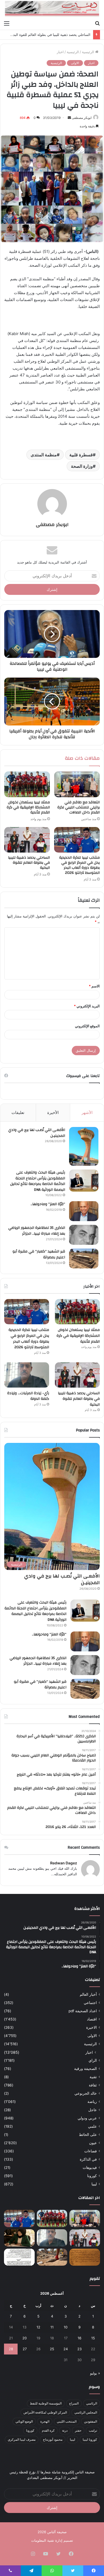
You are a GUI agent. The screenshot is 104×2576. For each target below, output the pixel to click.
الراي (93, 2060)
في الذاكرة (88, 2159)
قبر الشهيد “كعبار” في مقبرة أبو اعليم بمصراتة (39, 1254)
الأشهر (87, 1112)
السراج (74, 2403)
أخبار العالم (88, 1994)
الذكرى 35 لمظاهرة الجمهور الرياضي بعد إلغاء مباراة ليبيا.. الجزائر (37, 1231)
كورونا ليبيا (90, 2439)
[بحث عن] (97, 23)
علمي (92, 2126)
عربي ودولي (87, 2118)
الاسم (94, 986)
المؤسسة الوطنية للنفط (46, 2403)
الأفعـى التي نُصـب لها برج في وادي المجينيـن (37, 1133)
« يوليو (95, 2373)
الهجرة (45, 2421)
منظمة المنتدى (44, 455)
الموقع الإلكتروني (87, 1026)
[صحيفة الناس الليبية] (52, 9)
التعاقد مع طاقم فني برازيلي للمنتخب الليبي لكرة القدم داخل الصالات (79, 807)
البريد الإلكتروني (87, 1006)
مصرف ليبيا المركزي (22, 2439)
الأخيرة (53, 1112)
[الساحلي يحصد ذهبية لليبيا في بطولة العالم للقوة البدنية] (27, 840)
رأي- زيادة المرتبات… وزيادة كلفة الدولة (28, 1396)
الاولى (75, 63)
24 (66, 2349)
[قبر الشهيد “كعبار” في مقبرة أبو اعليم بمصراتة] (84, 1258)
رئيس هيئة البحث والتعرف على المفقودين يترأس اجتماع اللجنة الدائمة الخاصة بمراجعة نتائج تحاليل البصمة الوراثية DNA (38, 1181)
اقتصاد (92, 2019)
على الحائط (88, 2135)
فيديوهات (90, 2168)
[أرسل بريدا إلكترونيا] (69, 118)
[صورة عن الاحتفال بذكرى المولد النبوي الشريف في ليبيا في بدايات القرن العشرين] (85, 2257)
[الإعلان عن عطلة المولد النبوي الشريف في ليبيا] (19, 2257)
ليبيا (94, 2184)
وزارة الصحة (82, 466)
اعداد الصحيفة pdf (83, 2011)
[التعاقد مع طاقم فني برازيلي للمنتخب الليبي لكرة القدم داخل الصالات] (77, 784)
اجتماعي (90, 2003)
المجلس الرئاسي (86, 2412)
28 (11, 2349)
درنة (65, 2430)
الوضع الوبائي (24, 2421)
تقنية (93, 2077)
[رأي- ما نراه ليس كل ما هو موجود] (19, 2238)
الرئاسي (92, 2403)
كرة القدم (48, 2430)
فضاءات (91, 2151)
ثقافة (93, 2085)
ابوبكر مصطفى (82, 118)
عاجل (93, 2110)
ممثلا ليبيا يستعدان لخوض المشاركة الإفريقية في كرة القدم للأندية (28, 807)
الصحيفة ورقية (85, 2069)
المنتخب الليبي (67, 2421)
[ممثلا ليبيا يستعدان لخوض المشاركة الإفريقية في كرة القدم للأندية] (27, 784)
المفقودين (91, 2421)
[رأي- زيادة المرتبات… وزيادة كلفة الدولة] (27, 1375)
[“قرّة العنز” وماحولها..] (84, 1211)
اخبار (60, 52)
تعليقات (18, 1112)
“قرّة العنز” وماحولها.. (48, 1204)
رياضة (92, 2102)
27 (25, 2349)
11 (52, 2327)
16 (79, 2338)
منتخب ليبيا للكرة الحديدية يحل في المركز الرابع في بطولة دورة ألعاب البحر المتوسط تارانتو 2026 (79, 865)
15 (93, 2338)
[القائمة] (7, 23)
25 (52, 2349)
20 (25, 2338)
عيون (93, 2143)
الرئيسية (89, 52)
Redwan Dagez (64, 1863)
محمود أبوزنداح (53, 2439)
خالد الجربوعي (86, 2093)
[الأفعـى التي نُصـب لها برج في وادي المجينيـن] (84, 1146)
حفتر (78, 2430)
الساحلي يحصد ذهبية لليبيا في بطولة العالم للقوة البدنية (50, 35)
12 (38, 2327)
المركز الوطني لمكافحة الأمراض (45, 2412)
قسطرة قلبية (81, 455)
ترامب (93, 2430)
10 (66, 2327)
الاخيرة (91, 2027)
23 (79, 2349)
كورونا (92, 2176)
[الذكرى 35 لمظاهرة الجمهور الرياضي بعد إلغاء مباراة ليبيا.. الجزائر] (84, 1235)
